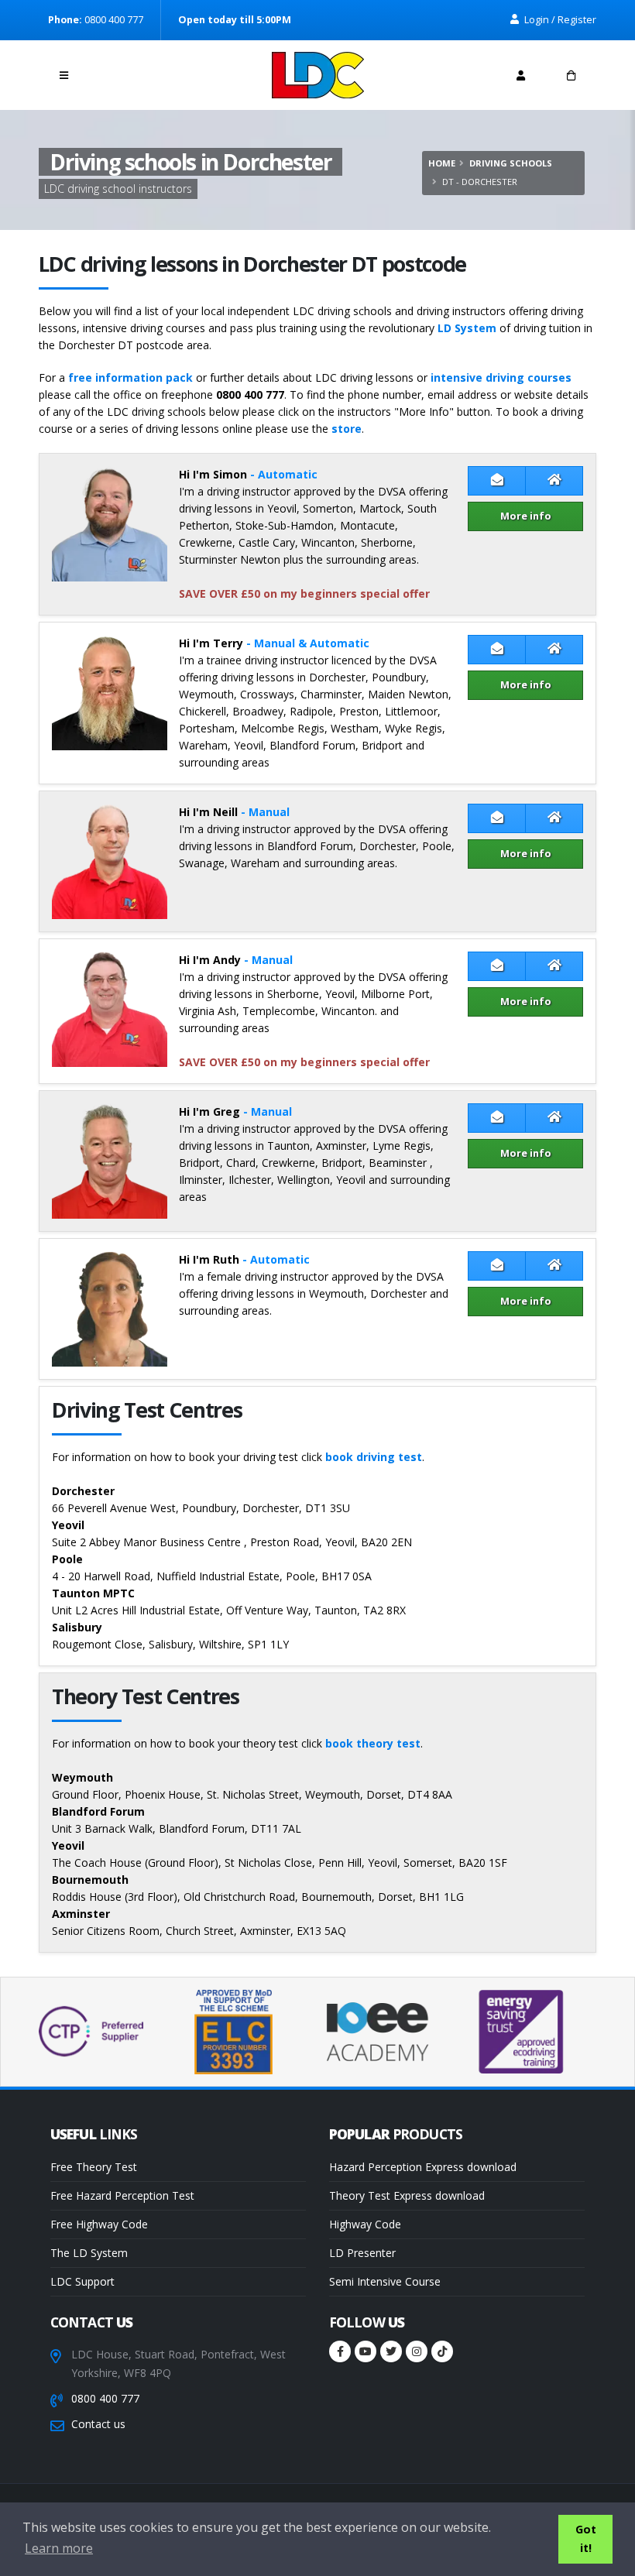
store (347, 429)
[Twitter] (391, 2351)
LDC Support (82, 2281)
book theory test (373, 1743)
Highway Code (365, 2224)
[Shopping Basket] (571, 75)
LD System (467, 328)
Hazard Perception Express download (423, 2167)
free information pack (130, 377)
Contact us (98, 2424)
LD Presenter (362, 2253)
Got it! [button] (586, 2538)
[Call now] (115, 71)
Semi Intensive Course (385, 2281)
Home (442, 163)
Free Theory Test (94, 2167)
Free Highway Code (99, 2224)
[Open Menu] (64, 75)
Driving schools (511, 163)
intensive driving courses (501, 377)
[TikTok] (442, 2351)
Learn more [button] (59, 2548)
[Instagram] (417, 2351)
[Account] (521, 75)
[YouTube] (366, 2351)
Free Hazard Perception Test (122, 2195)
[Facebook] (340, 2351)
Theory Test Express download (407, 2195)
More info (526, 516)
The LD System (89, 2253)
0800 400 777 (105, 2398)
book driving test (374, 1457)
